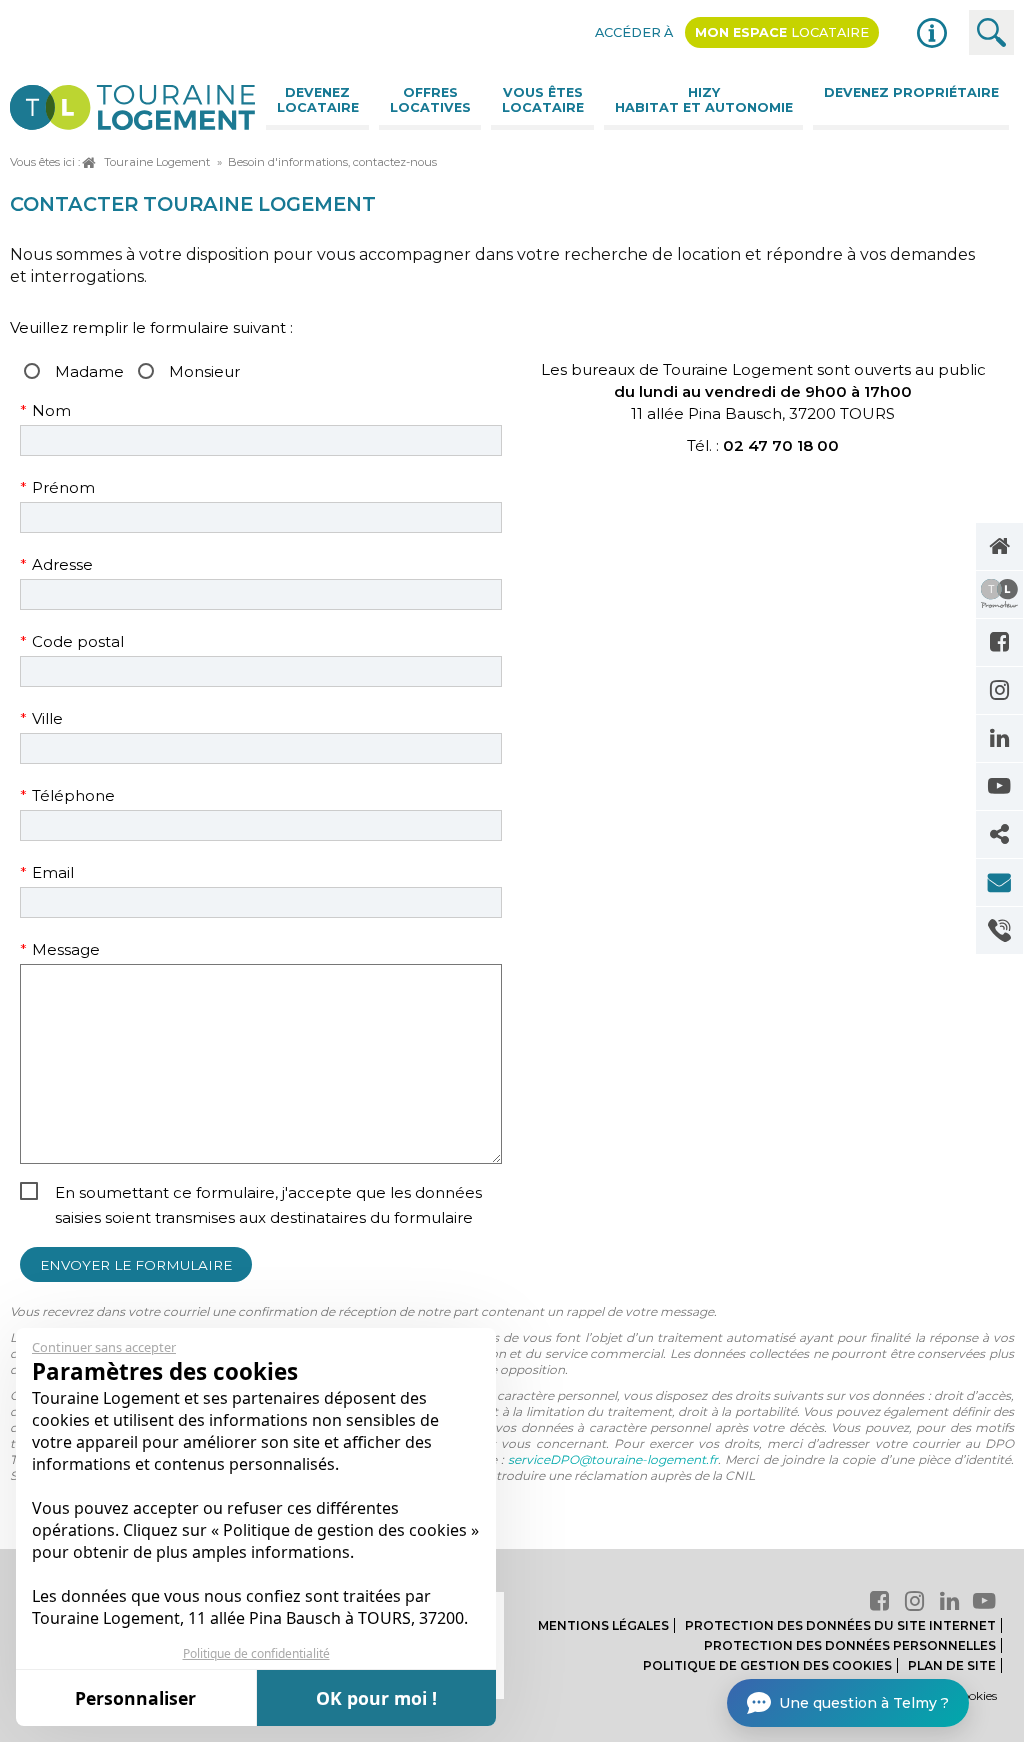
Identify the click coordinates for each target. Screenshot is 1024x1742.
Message (66, 949)
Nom (66, 410)
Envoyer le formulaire (136, 1265)
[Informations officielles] (932, 33)
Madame (89, 371)
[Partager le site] (999, 834)
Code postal (72, 641)
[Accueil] (999, 546)
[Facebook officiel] (999, 642)
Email (66, 872)
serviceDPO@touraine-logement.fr (613, 1459)
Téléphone (67, 795)
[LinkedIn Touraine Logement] (999, 738)
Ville (66, 718)
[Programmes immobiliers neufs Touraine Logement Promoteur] (999, 594)
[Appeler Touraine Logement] (999, 930)
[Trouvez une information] (991, 32)
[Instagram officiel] (999, 690)
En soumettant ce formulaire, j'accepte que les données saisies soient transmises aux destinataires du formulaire (268, 1205)
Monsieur (204, 371)
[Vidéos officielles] (999, 786)
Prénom (66, 487)
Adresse (66, 564)
